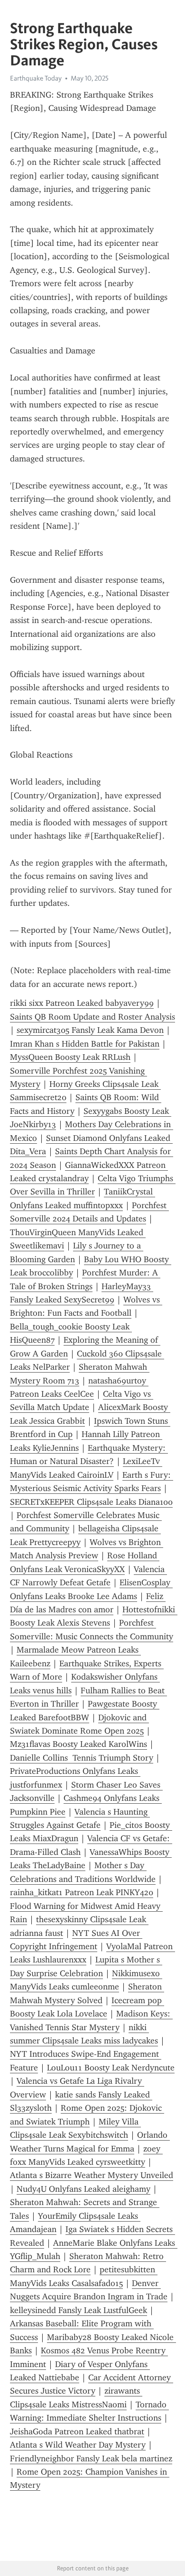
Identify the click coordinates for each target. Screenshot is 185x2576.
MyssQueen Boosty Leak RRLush (70, 1057)
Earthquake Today (36, 78)
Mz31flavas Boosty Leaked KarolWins (79, 1744)
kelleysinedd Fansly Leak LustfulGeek (79, 2310)
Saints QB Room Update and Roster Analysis (92, 1017)
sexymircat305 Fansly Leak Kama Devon (90, 1030)
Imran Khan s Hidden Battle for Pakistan (85, 1044)
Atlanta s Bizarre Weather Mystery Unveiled (92, 2175)
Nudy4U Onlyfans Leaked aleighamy (83, 2189)
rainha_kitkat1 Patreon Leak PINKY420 (82, 1892)
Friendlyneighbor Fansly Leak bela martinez (91, 2458)
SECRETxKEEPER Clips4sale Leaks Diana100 (91, 1502)
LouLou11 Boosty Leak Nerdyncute (111, 2068)
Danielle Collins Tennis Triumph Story (82, 1758)
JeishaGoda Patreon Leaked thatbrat (77, 2431)
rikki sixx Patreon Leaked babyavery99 (82, 1003)
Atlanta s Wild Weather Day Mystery (78, 2445)
